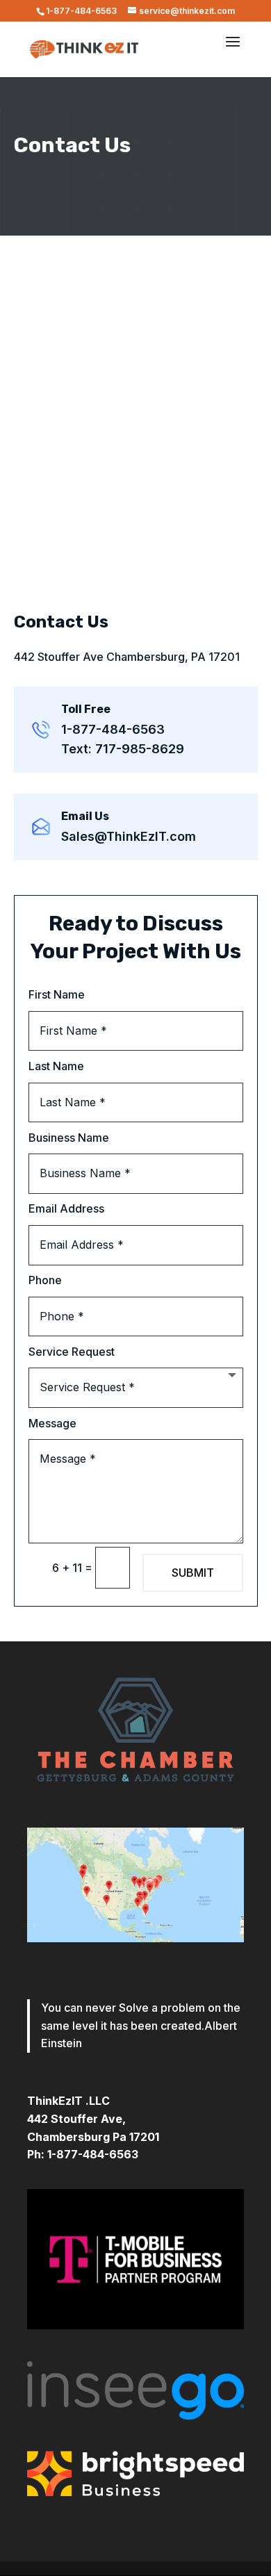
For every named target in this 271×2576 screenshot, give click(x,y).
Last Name (56, 1066)
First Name (57, 994)
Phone (45, 1280)
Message (52, 1423)
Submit (193, 1573)
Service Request (72, 1352)
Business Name (69, 1138)
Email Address (66, 1208)
